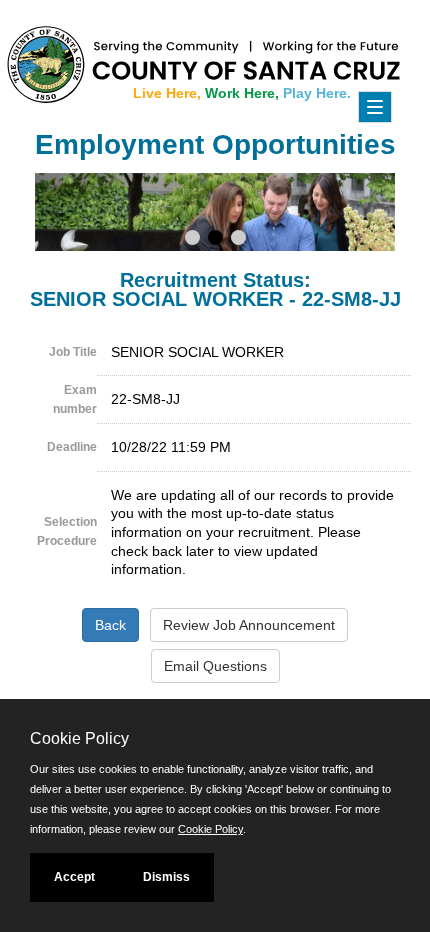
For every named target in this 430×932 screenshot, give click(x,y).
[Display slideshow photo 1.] (192, 240)
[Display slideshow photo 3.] (238, 240)
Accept (74, 877)
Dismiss (166, 877)
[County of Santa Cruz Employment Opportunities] (60, 55)
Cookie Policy (210, 829)
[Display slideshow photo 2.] (215, 240)
